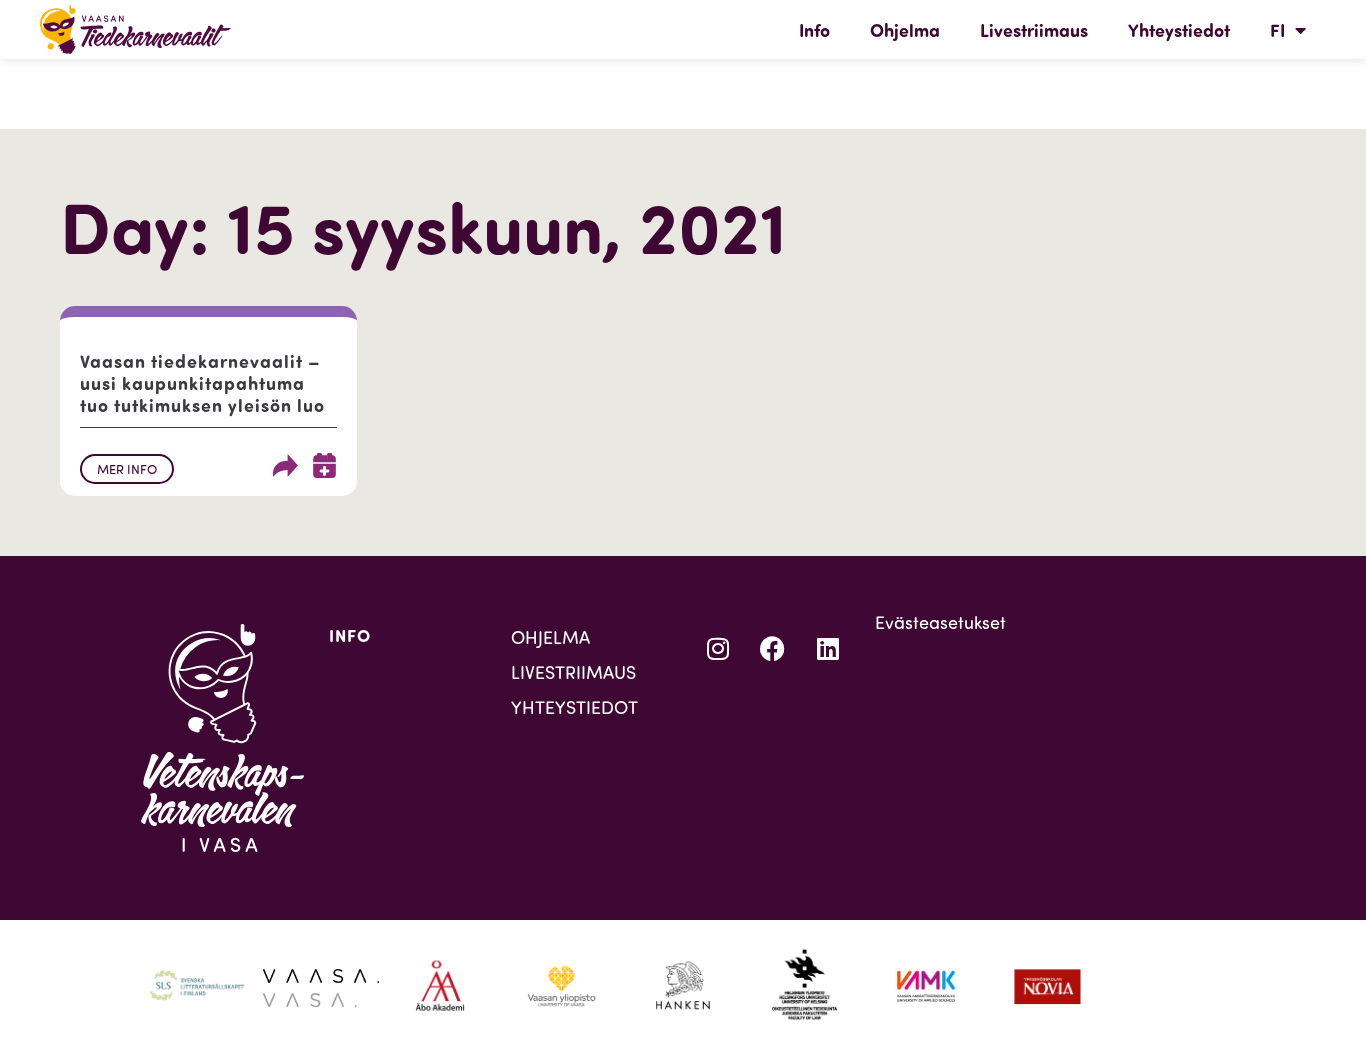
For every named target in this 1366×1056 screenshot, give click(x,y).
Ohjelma (905, 30)
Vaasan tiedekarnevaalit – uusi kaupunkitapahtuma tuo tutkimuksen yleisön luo (202, 383)
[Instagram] (718, 649)
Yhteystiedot (1179, 30)
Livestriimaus (1034, 30)
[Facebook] (773, 649)
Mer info (127, 469)
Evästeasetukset (940, 622)
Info (814, 30)
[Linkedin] (828, 649)
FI (1277, 30)
